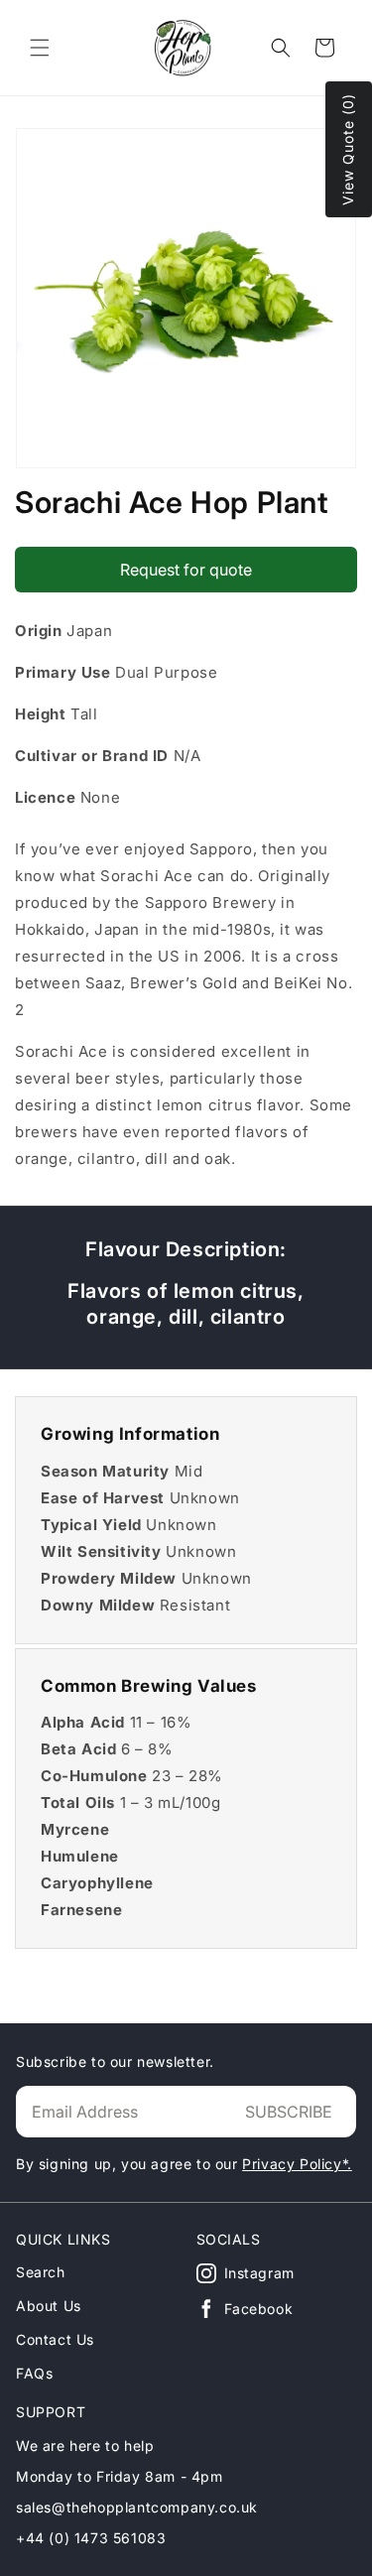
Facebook (259, 2309)
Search (41, 2272)
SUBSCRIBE (289, 2112)
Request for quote (186, 570)
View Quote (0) (348, 149)
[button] (40, 48)
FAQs (34, 2373)
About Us (49, 2306)
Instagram (259, 2273)
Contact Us (55, 2339)
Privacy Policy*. (297, 2164)
